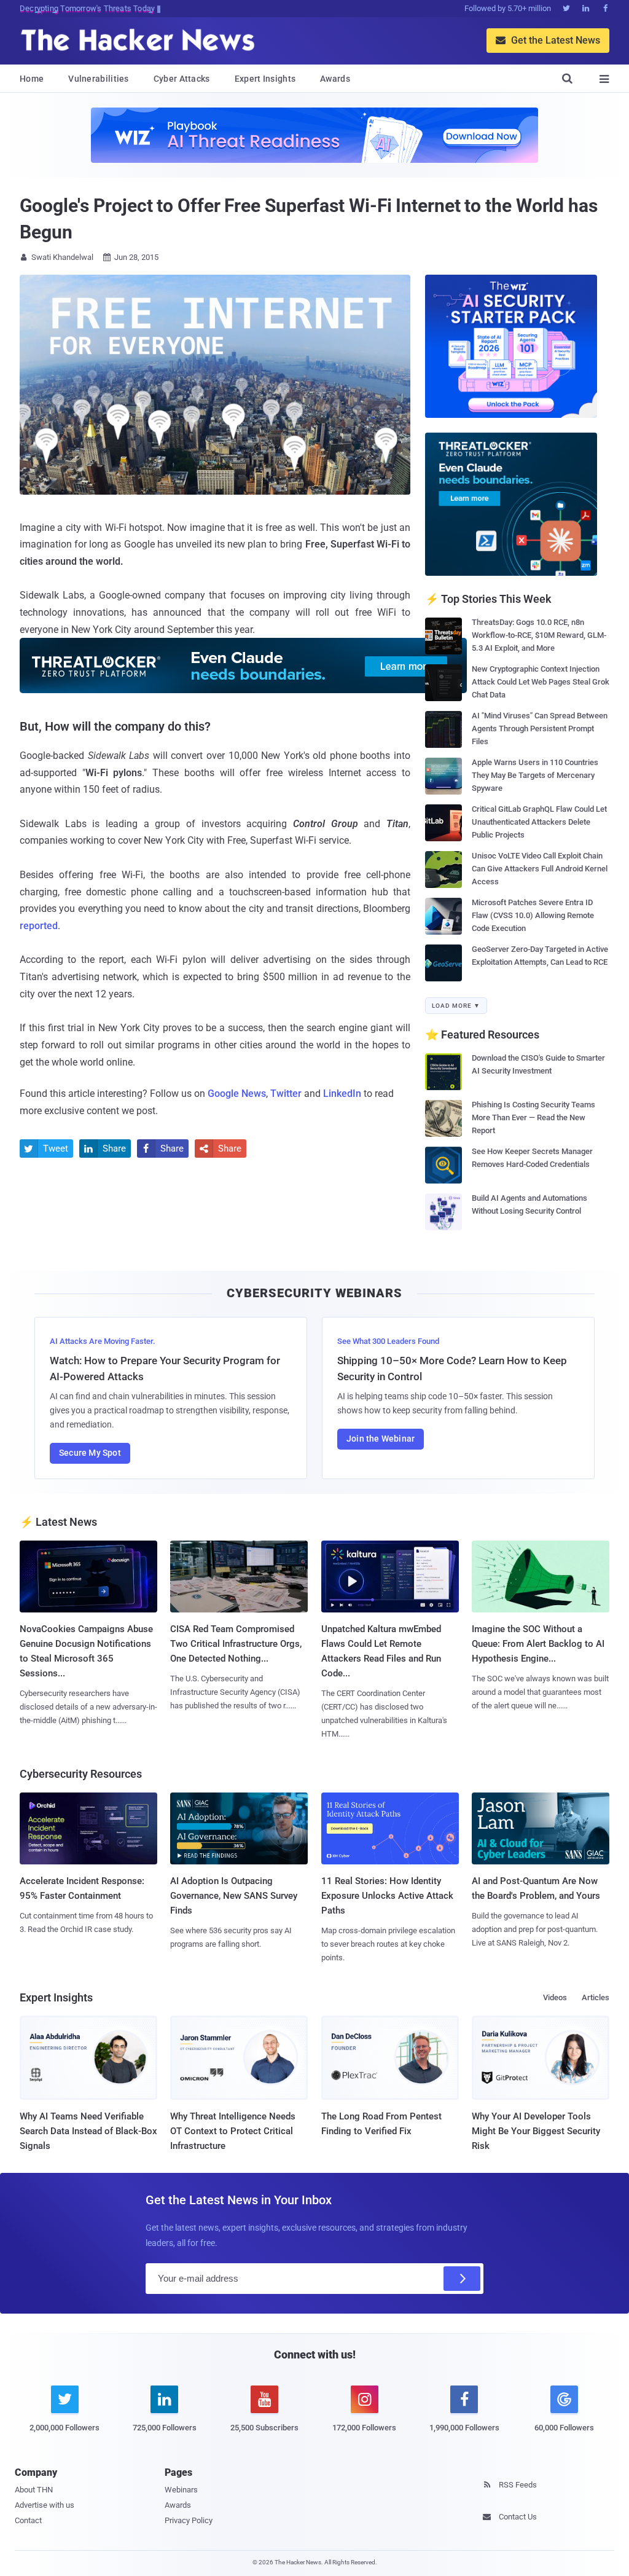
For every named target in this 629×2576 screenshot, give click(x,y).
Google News (237, 1094)
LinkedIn (342, 1094)
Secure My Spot (90, 1453)
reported (39, 926)
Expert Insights (265, 79)
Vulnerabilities (99, 79)
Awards (335, 79)
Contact (28, 2520)
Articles (596, 1997)
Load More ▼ (456, 1006)
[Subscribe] (462, 2279)
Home (32, 79)
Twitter (286, 1094)
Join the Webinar (381, 1439)
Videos (555, 1997)
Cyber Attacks (182, 79)
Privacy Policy (189, 2520)
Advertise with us (45, 2505)
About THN (34, 2490)
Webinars (181, 2490)
